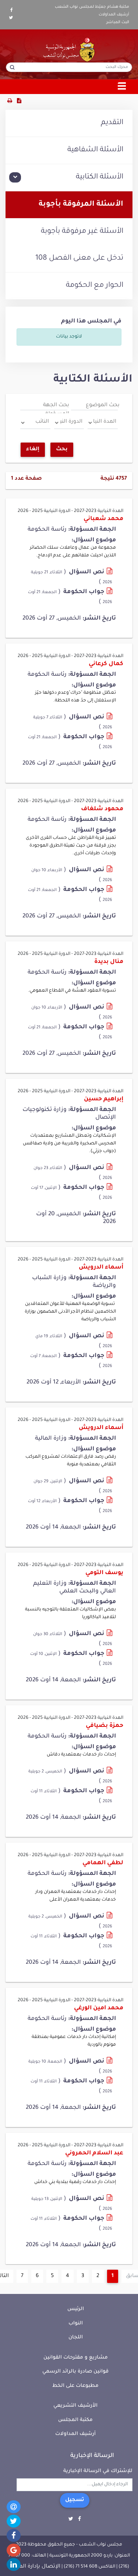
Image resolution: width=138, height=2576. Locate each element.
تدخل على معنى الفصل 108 (79, 259)
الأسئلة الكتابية (100, 177)
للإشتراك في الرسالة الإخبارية (98, 2471)
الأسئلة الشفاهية (95, 150)
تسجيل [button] (75, 2500)
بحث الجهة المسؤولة (56, 410)
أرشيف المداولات (114, 15)
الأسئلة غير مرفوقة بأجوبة (82, 232)
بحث (62, 450)
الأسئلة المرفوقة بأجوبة (81, 205)
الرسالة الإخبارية (92, 2456)
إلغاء (33, 450)
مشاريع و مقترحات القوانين (76, 2358)
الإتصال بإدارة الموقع (35, 2567)
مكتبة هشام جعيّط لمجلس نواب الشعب (92, 7)
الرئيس (76, 2309)
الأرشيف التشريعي (75, 2406)
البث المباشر (118, 22)
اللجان (76, 2337)
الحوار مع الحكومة (95, 286)
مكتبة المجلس (75, 2420)
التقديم (112, 123)
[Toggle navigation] (122, 87)
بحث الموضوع (103, 405)
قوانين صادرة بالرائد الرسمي (75, 2372)
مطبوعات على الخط (75, 2386)
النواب (76, 2324)
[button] (69, 178)
